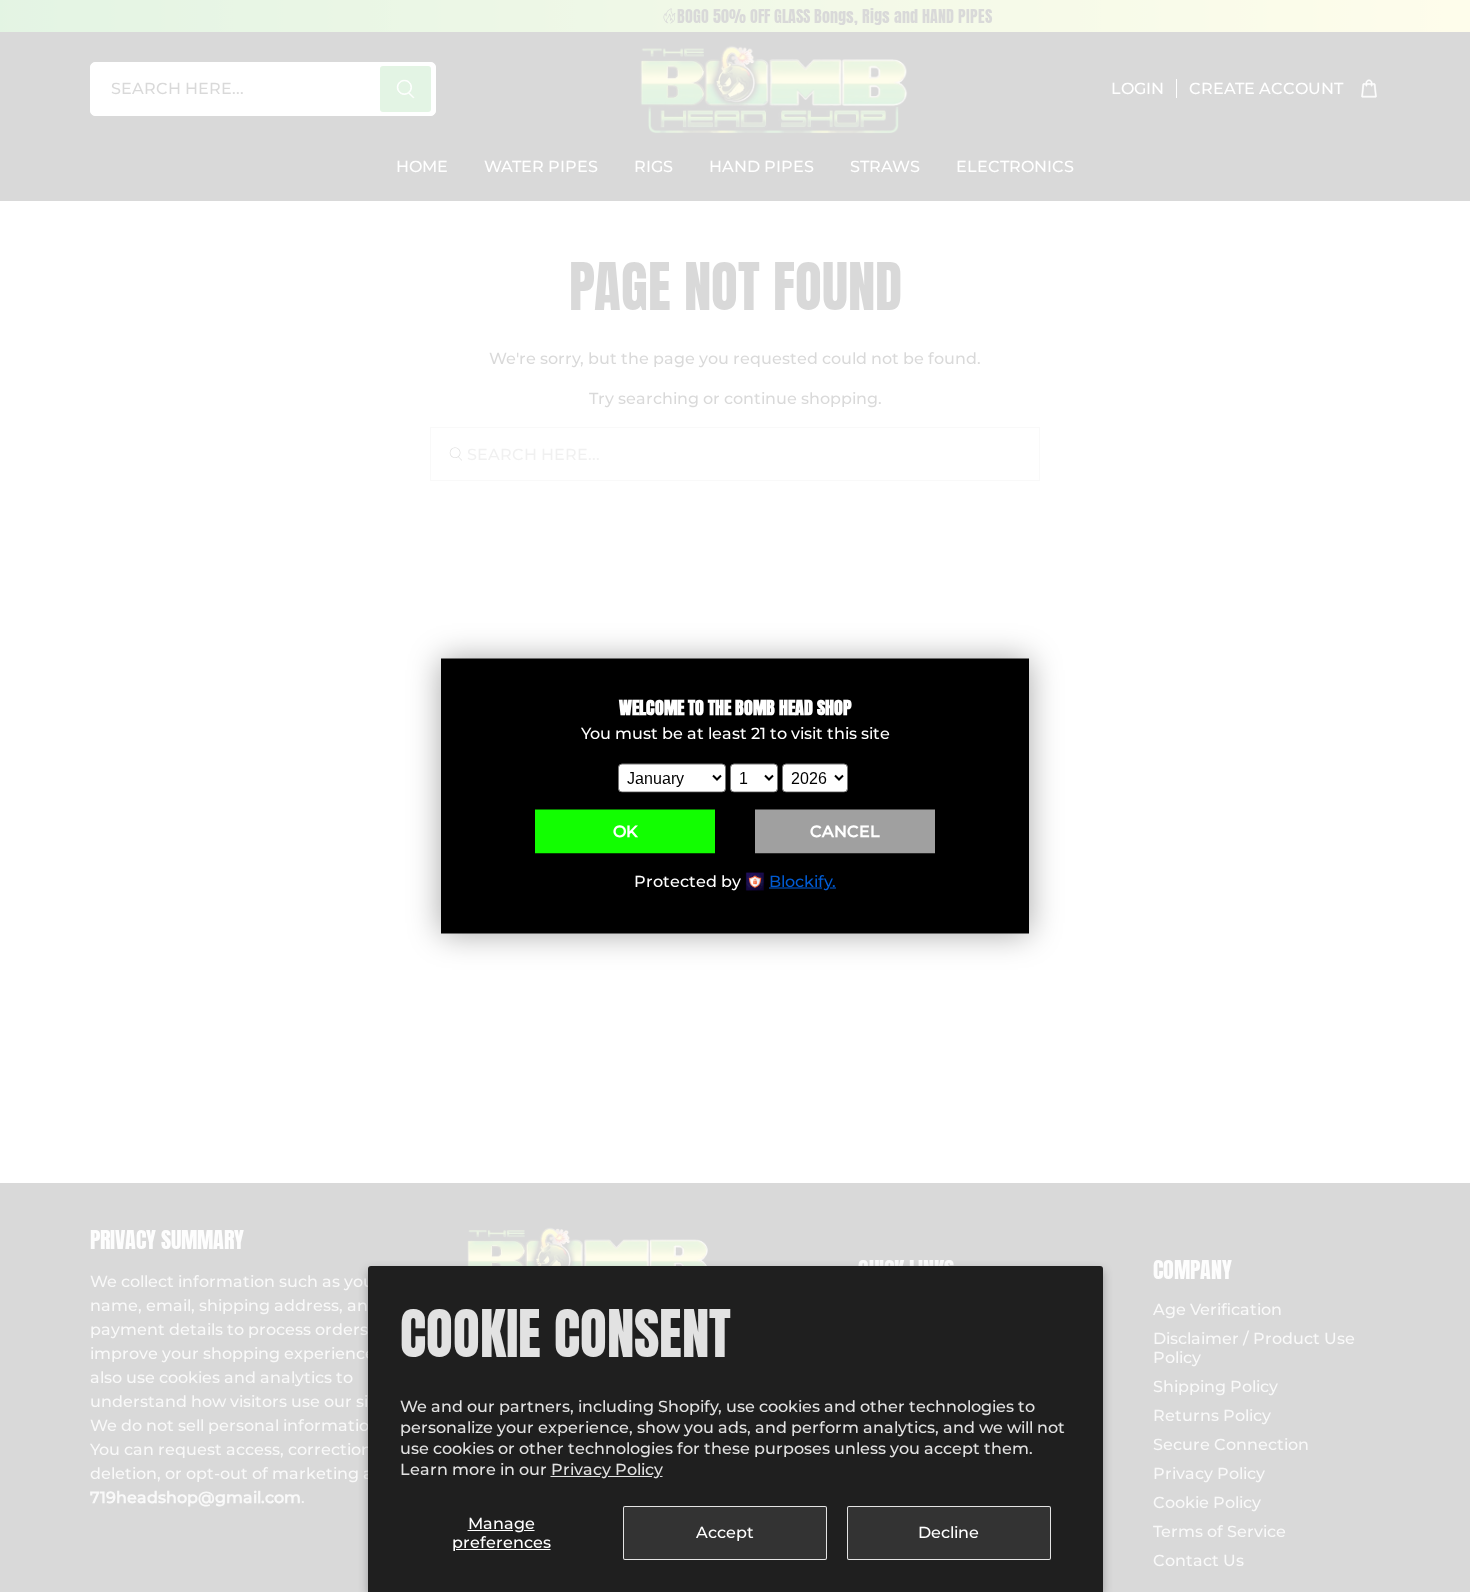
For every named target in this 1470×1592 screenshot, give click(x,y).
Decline (948, 1532)
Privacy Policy (607, 1469)
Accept (725, 1532)
